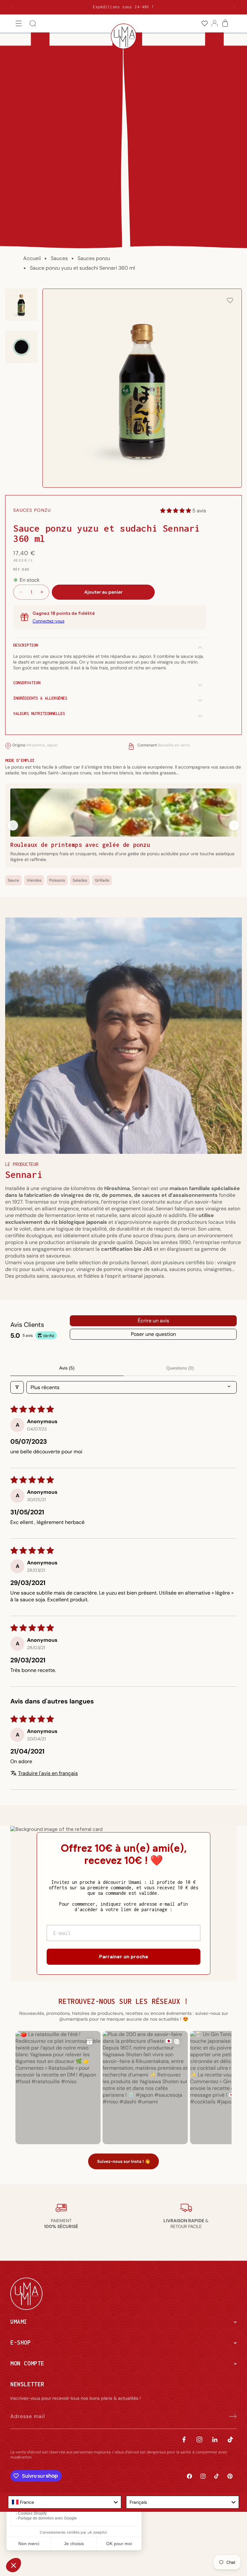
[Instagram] (199, 2439)
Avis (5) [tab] (67, 1368)
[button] (19, 24)
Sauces (59, 258)
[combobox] (65, 2502)
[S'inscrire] (230, 2416)
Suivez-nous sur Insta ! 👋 (123, 2161)
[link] (204, 24)
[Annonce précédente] (13, 7)
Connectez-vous (48, 621)
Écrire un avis (153, 1321)
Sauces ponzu (94, 258)
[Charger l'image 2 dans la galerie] (21, 347)
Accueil (32, 258)
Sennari (24, 1175)
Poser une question (153, 1334)
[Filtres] (17, 1387)
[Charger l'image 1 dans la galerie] (21, 305)
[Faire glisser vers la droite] (234, 825)
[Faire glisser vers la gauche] (13, 825)
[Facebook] (184, 2439)
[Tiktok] (230, 2439)
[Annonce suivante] (234, 7)
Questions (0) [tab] (180, 1368)
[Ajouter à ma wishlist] (230, 301)
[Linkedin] (215, 2439)
